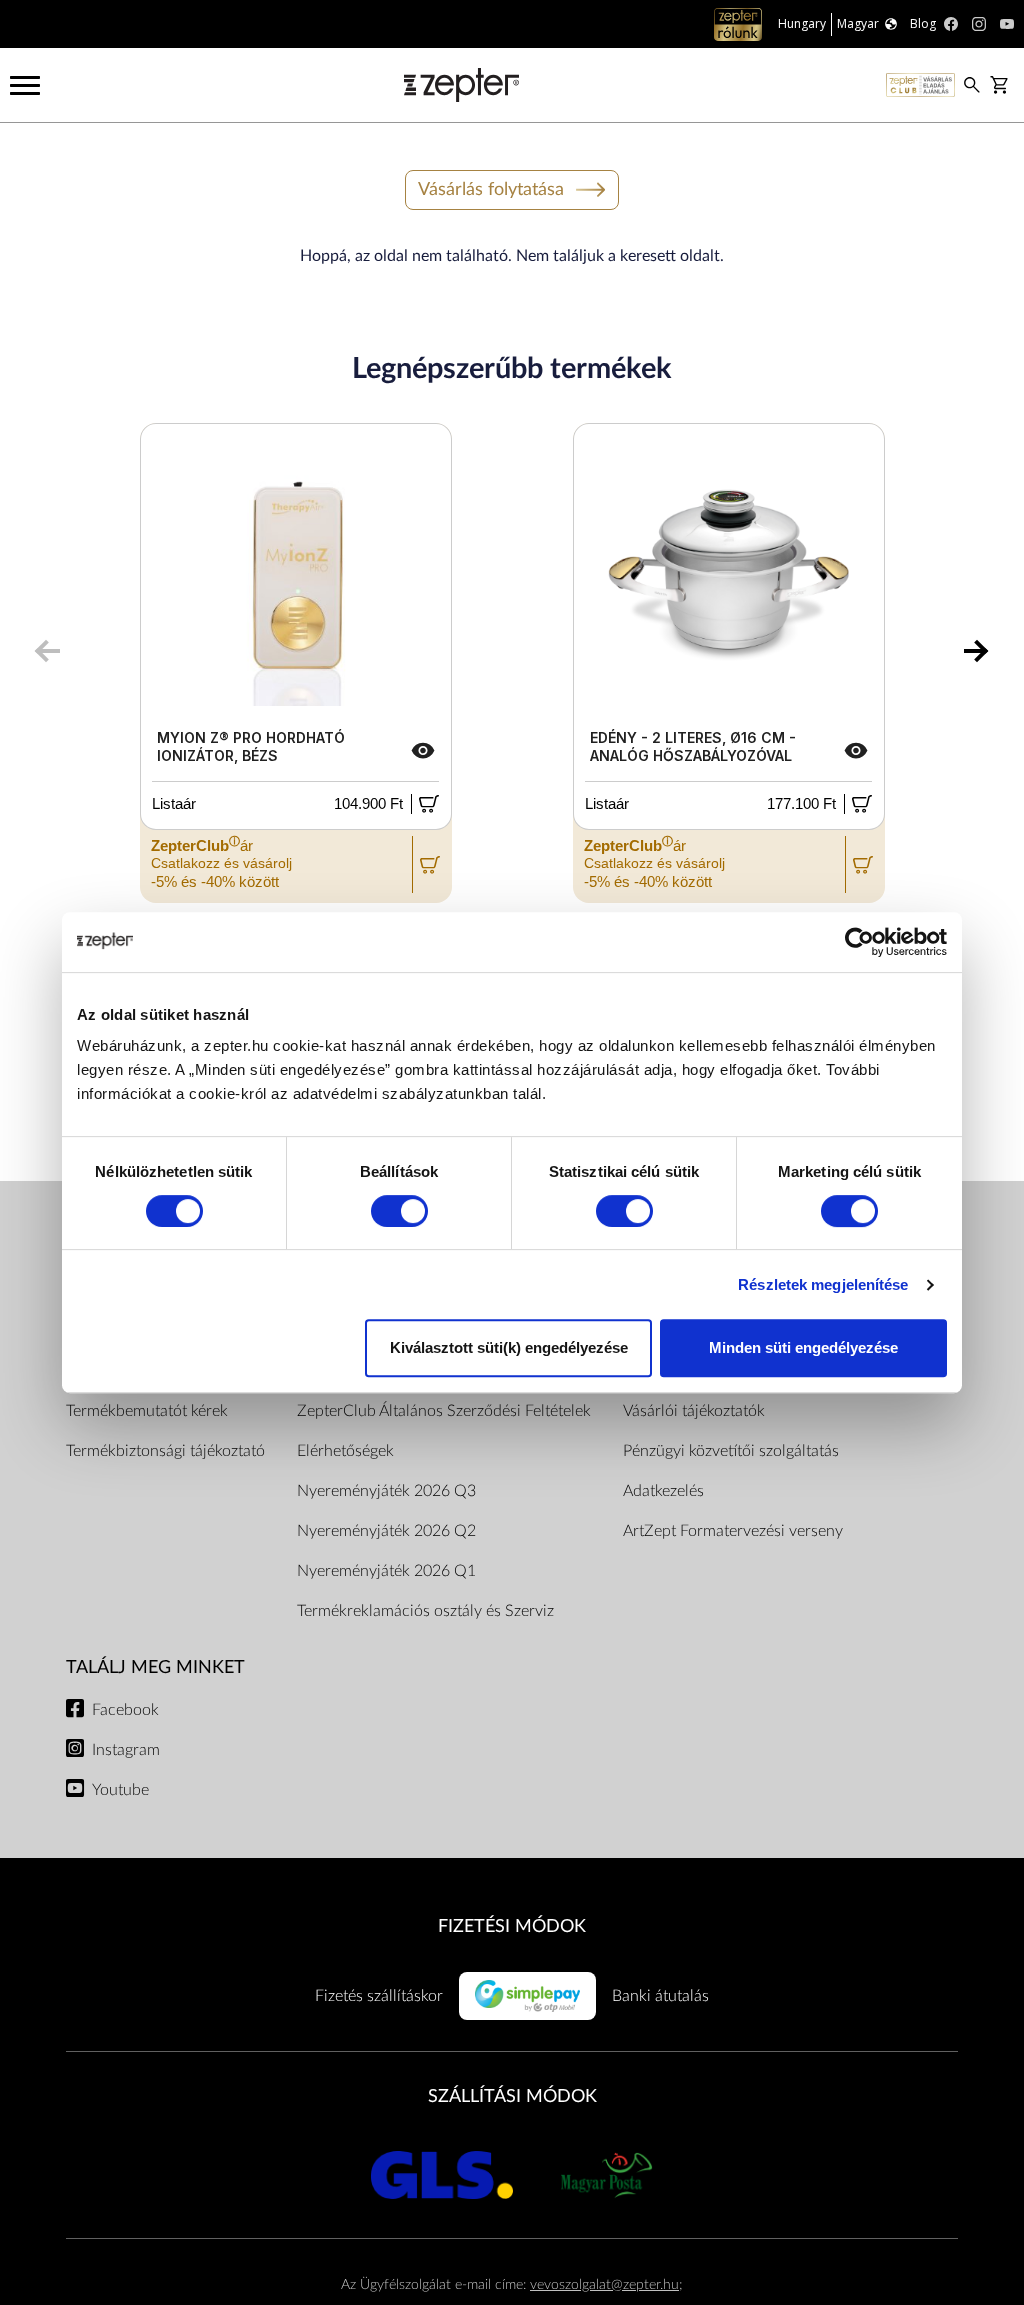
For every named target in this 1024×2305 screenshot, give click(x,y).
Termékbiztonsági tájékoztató (165, 1451)
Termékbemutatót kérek (147, 1411)
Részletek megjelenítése (823, 1284)
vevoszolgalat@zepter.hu (604, 2284)
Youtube (120, 1790)
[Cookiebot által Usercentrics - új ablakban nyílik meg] (859, 942)
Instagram (126, 1750)
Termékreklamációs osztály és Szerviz (425, 1611)
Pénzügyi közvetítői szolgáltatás (731, 1451)
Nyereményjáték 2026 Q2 (386, 1531)
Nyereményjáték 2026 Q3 (386, 1491)
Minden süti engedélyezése (803, 1347)
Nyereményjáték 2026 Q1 (386, 1571)
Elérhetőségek (345, 1451)
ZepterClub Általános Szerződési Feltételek (444, 1411)
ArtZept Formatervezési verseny (733, 1531)
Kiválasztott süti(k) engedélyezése (509, 1347)
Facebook (125, 1710)
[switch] (399, 1211)
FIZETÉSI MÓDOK (512, 1926)
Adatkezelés (663, 1491)
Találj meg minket (155, 1667)
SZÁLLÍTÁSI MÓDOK (512, 2096)
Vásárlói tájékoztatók (694, 1411)
